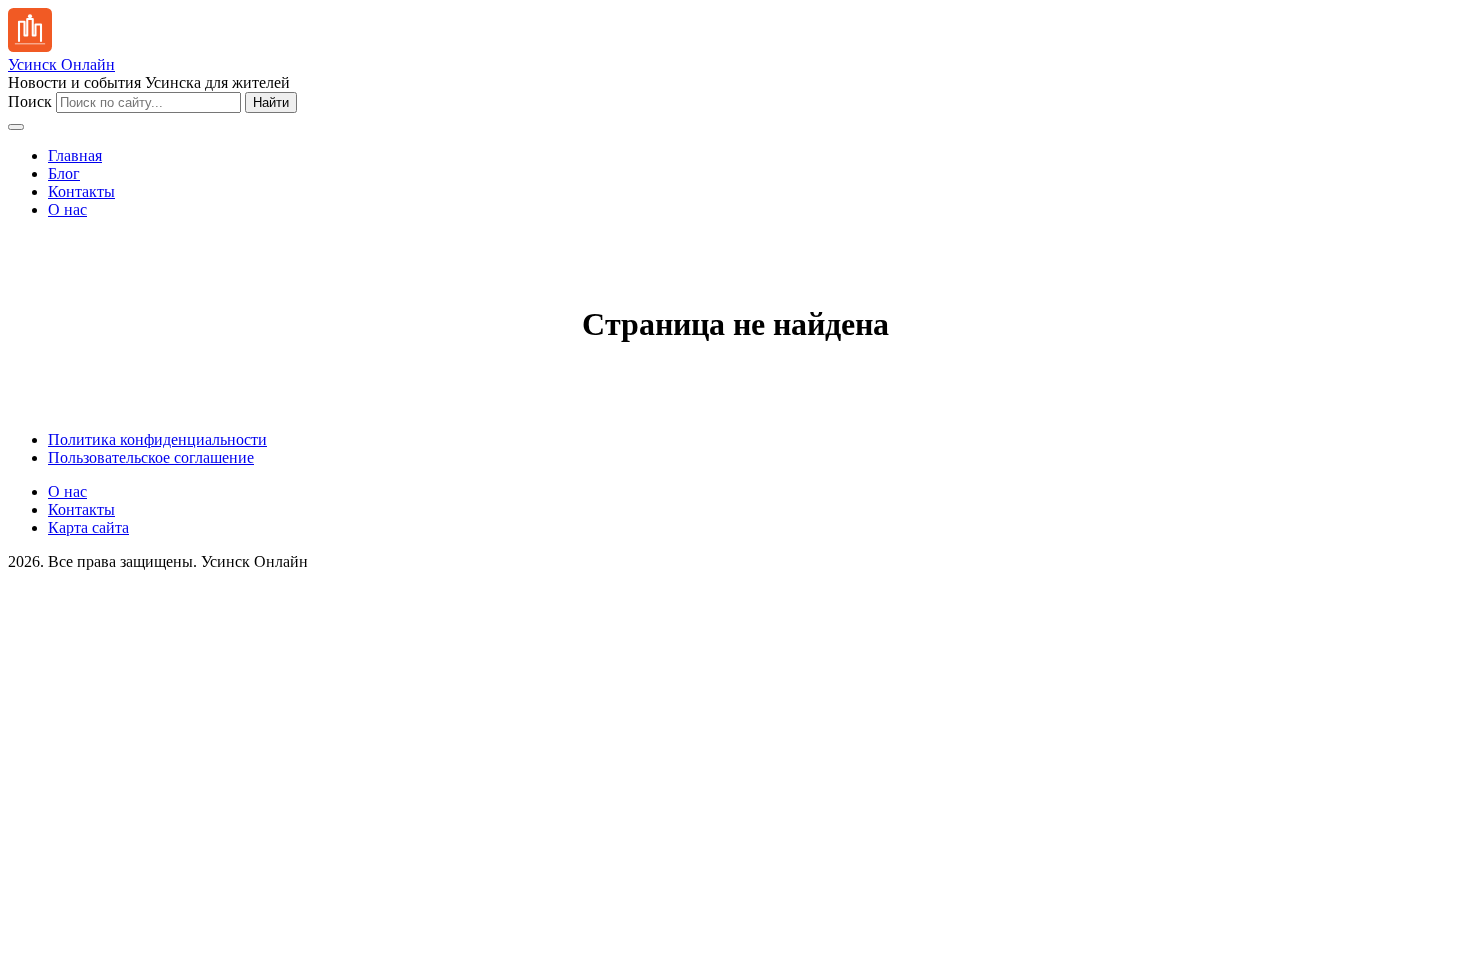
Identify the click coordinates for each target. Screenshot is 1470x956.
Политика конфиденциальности (157, 439)
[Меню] (16, 127)
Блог (64, 173)
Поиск (30, 101)
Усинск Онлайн (61, 64)
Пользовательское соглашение (151, 457)
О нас (67, 209)
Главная (75, 155)
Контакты (81, 191)
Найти (271, 102)
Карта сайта (88, 527)
